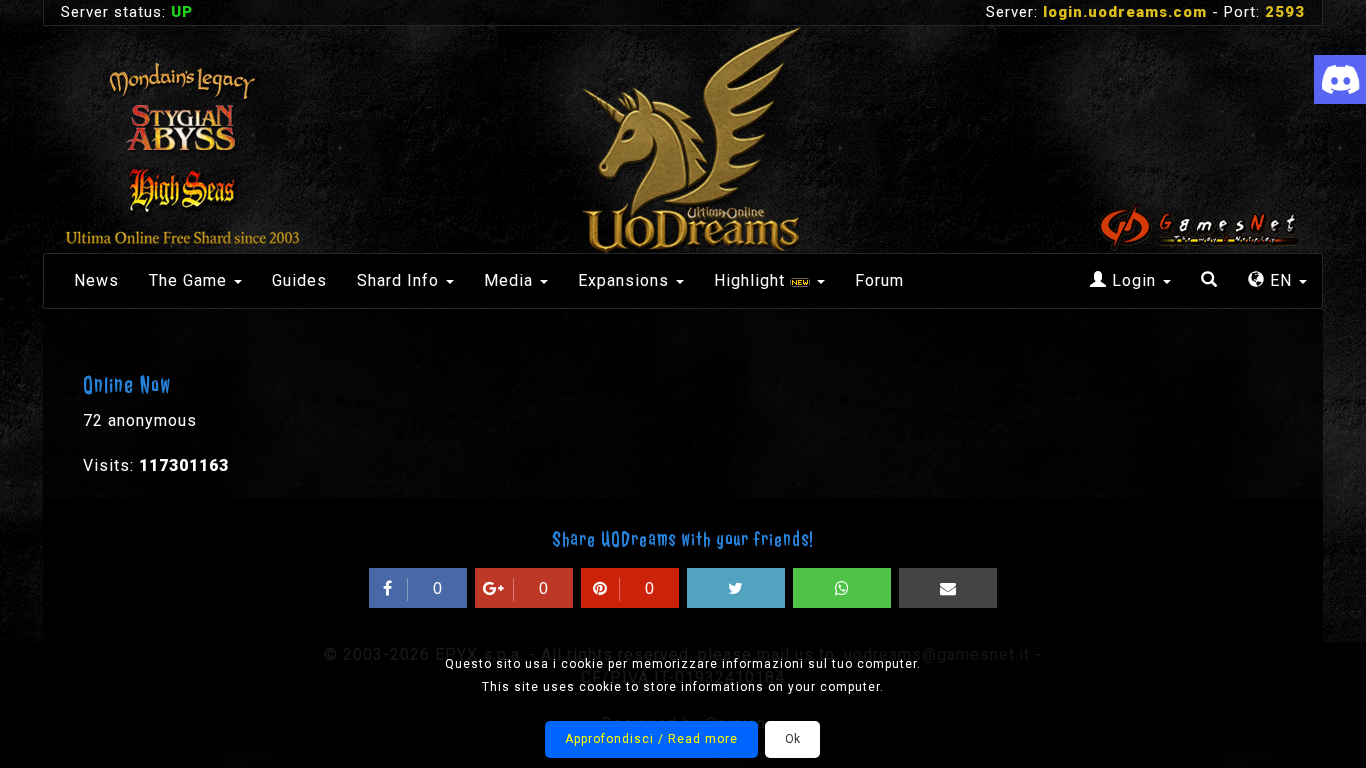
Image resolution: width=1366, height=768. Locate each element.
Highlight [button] (752, 280)
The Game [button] (190, 280)
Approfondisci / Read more (651, 739)
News (96, 280)
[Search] (1209, 281)
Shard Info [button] (400, 280)
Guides (299, 280)
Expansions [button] (626, 280)
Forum (879, 280)
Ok (792, 739)
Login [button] (1134, 280)
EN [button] (1281, 280)
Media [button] (511, 280)
